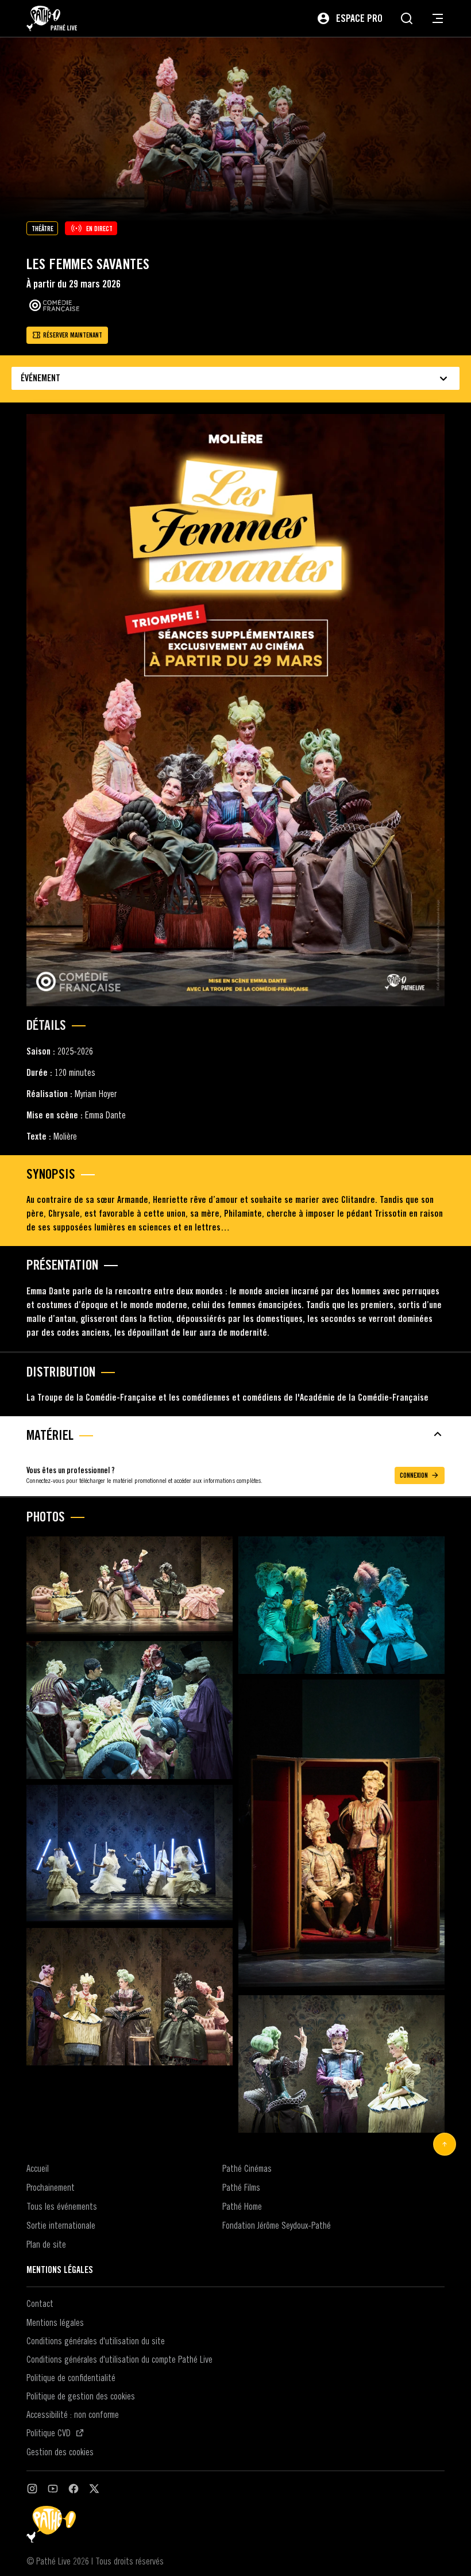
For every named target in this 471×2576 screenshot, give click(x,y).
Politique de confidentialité (71, 2378)
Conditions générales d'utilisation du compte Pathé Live (119, 2359)
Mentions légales (55, 2322)
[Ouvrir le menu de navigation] (438, 18)
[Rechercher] (407, 18)
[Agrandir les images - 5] (130, 1854)
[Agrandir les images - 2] (341, 1605)
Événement (40, 378)
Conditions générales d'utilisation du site (96, 2341)
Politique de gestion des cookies (81, 2396)
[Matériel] (235, 1434)
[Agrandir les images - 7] (130, 1997)
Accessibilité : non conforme (73, 2414)
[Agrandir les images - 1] (130, 1586)
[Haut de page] (445, 2144)
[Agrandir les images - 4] (341, 1835)
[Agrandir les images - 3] (130, 1710)
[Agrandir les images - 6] (341, 2064)
